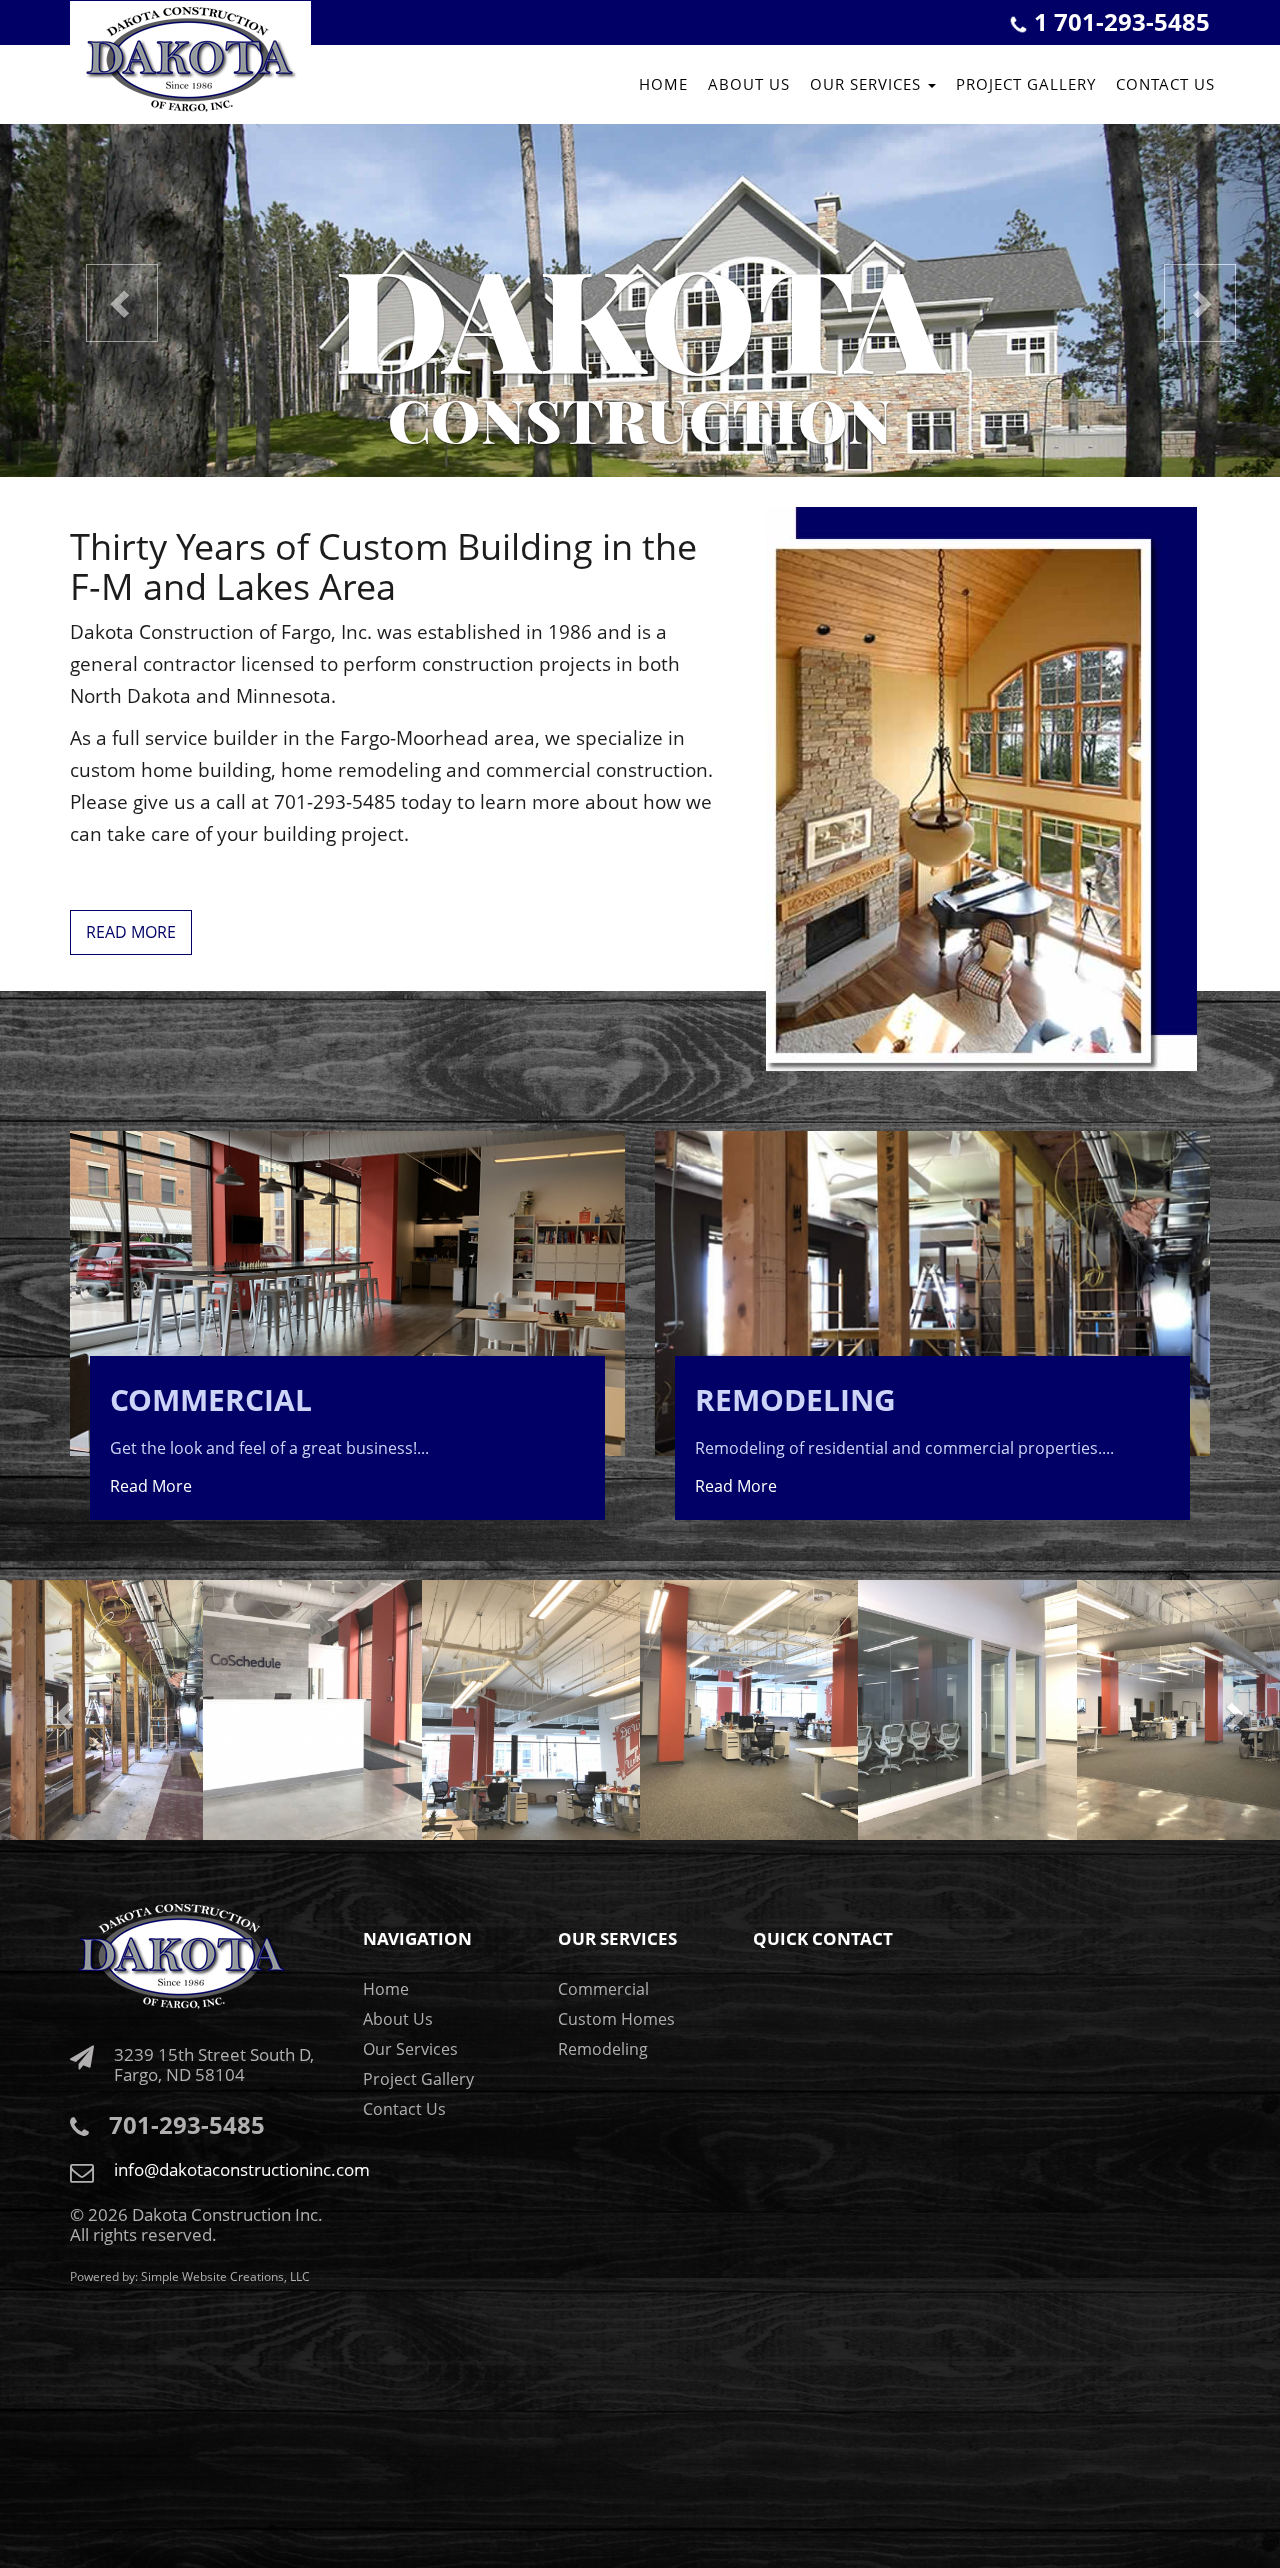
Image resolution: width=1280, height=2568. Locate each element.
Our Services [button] (868, 84)
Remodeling (603, 2049)
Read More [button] (131, 932)
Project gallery (1026, 84)
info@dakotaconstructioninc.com (242, 2169)
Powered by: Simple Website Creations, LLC (190, 2276)
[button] (96, 298)
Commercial (603, 1989)
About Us (749, 84)
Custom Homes (616, 2019)
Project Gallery (418, 2079)
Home (663, 84)
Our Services (410, 2049)
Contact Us (404, 2109)
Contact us (1165, 84)
